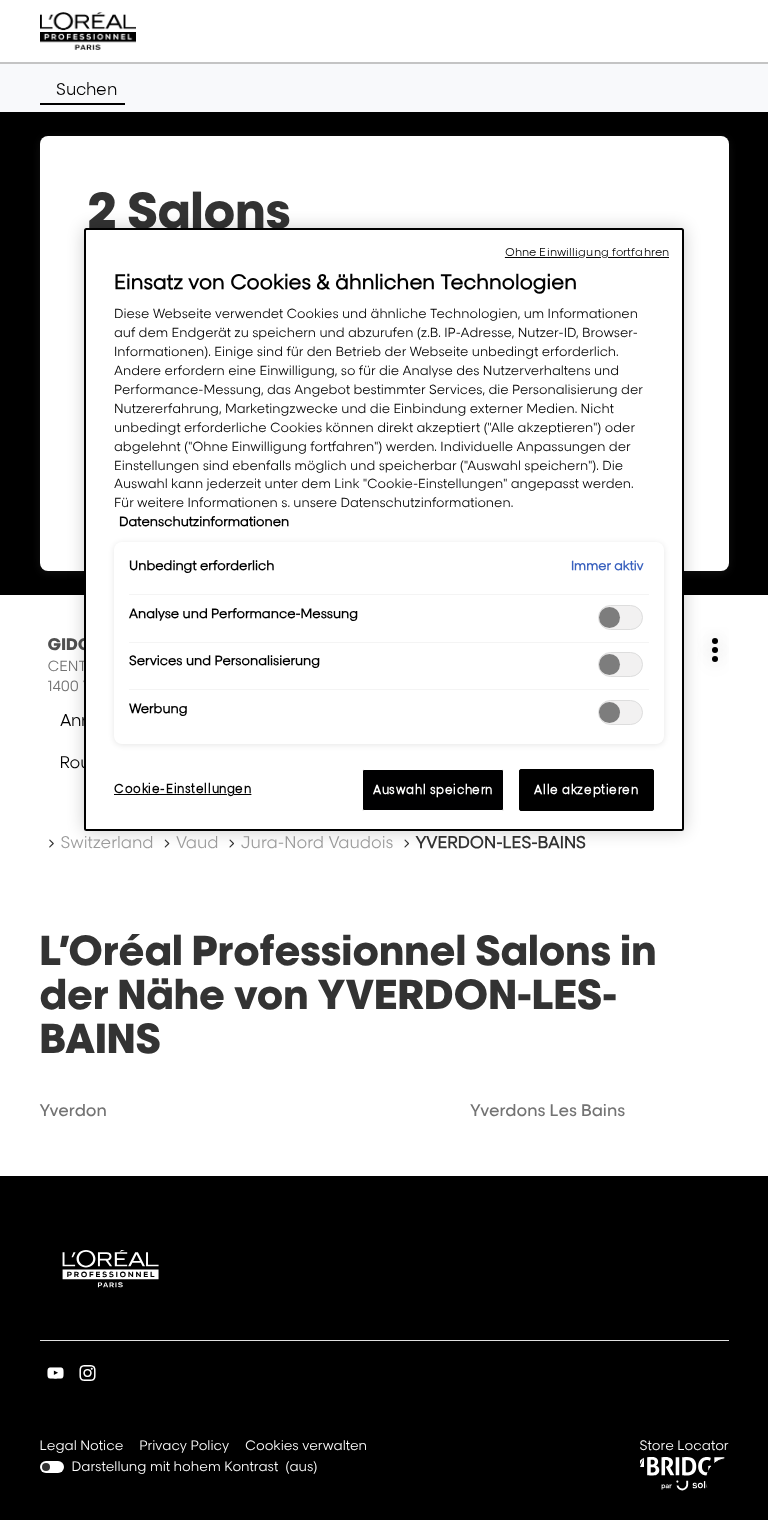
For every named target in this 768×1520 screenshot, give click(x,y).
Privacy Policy (184, 1447)
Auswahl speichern (433, 789)
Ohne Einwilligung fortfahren (587, 252)
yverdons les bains (547, 1110)
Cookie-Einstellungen (182, 788)
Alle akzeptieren (586, 789)
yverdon (73, 1110)
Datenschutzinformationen (204, 522)
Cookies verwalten (306, 1446)
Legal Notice (82, 1447)
